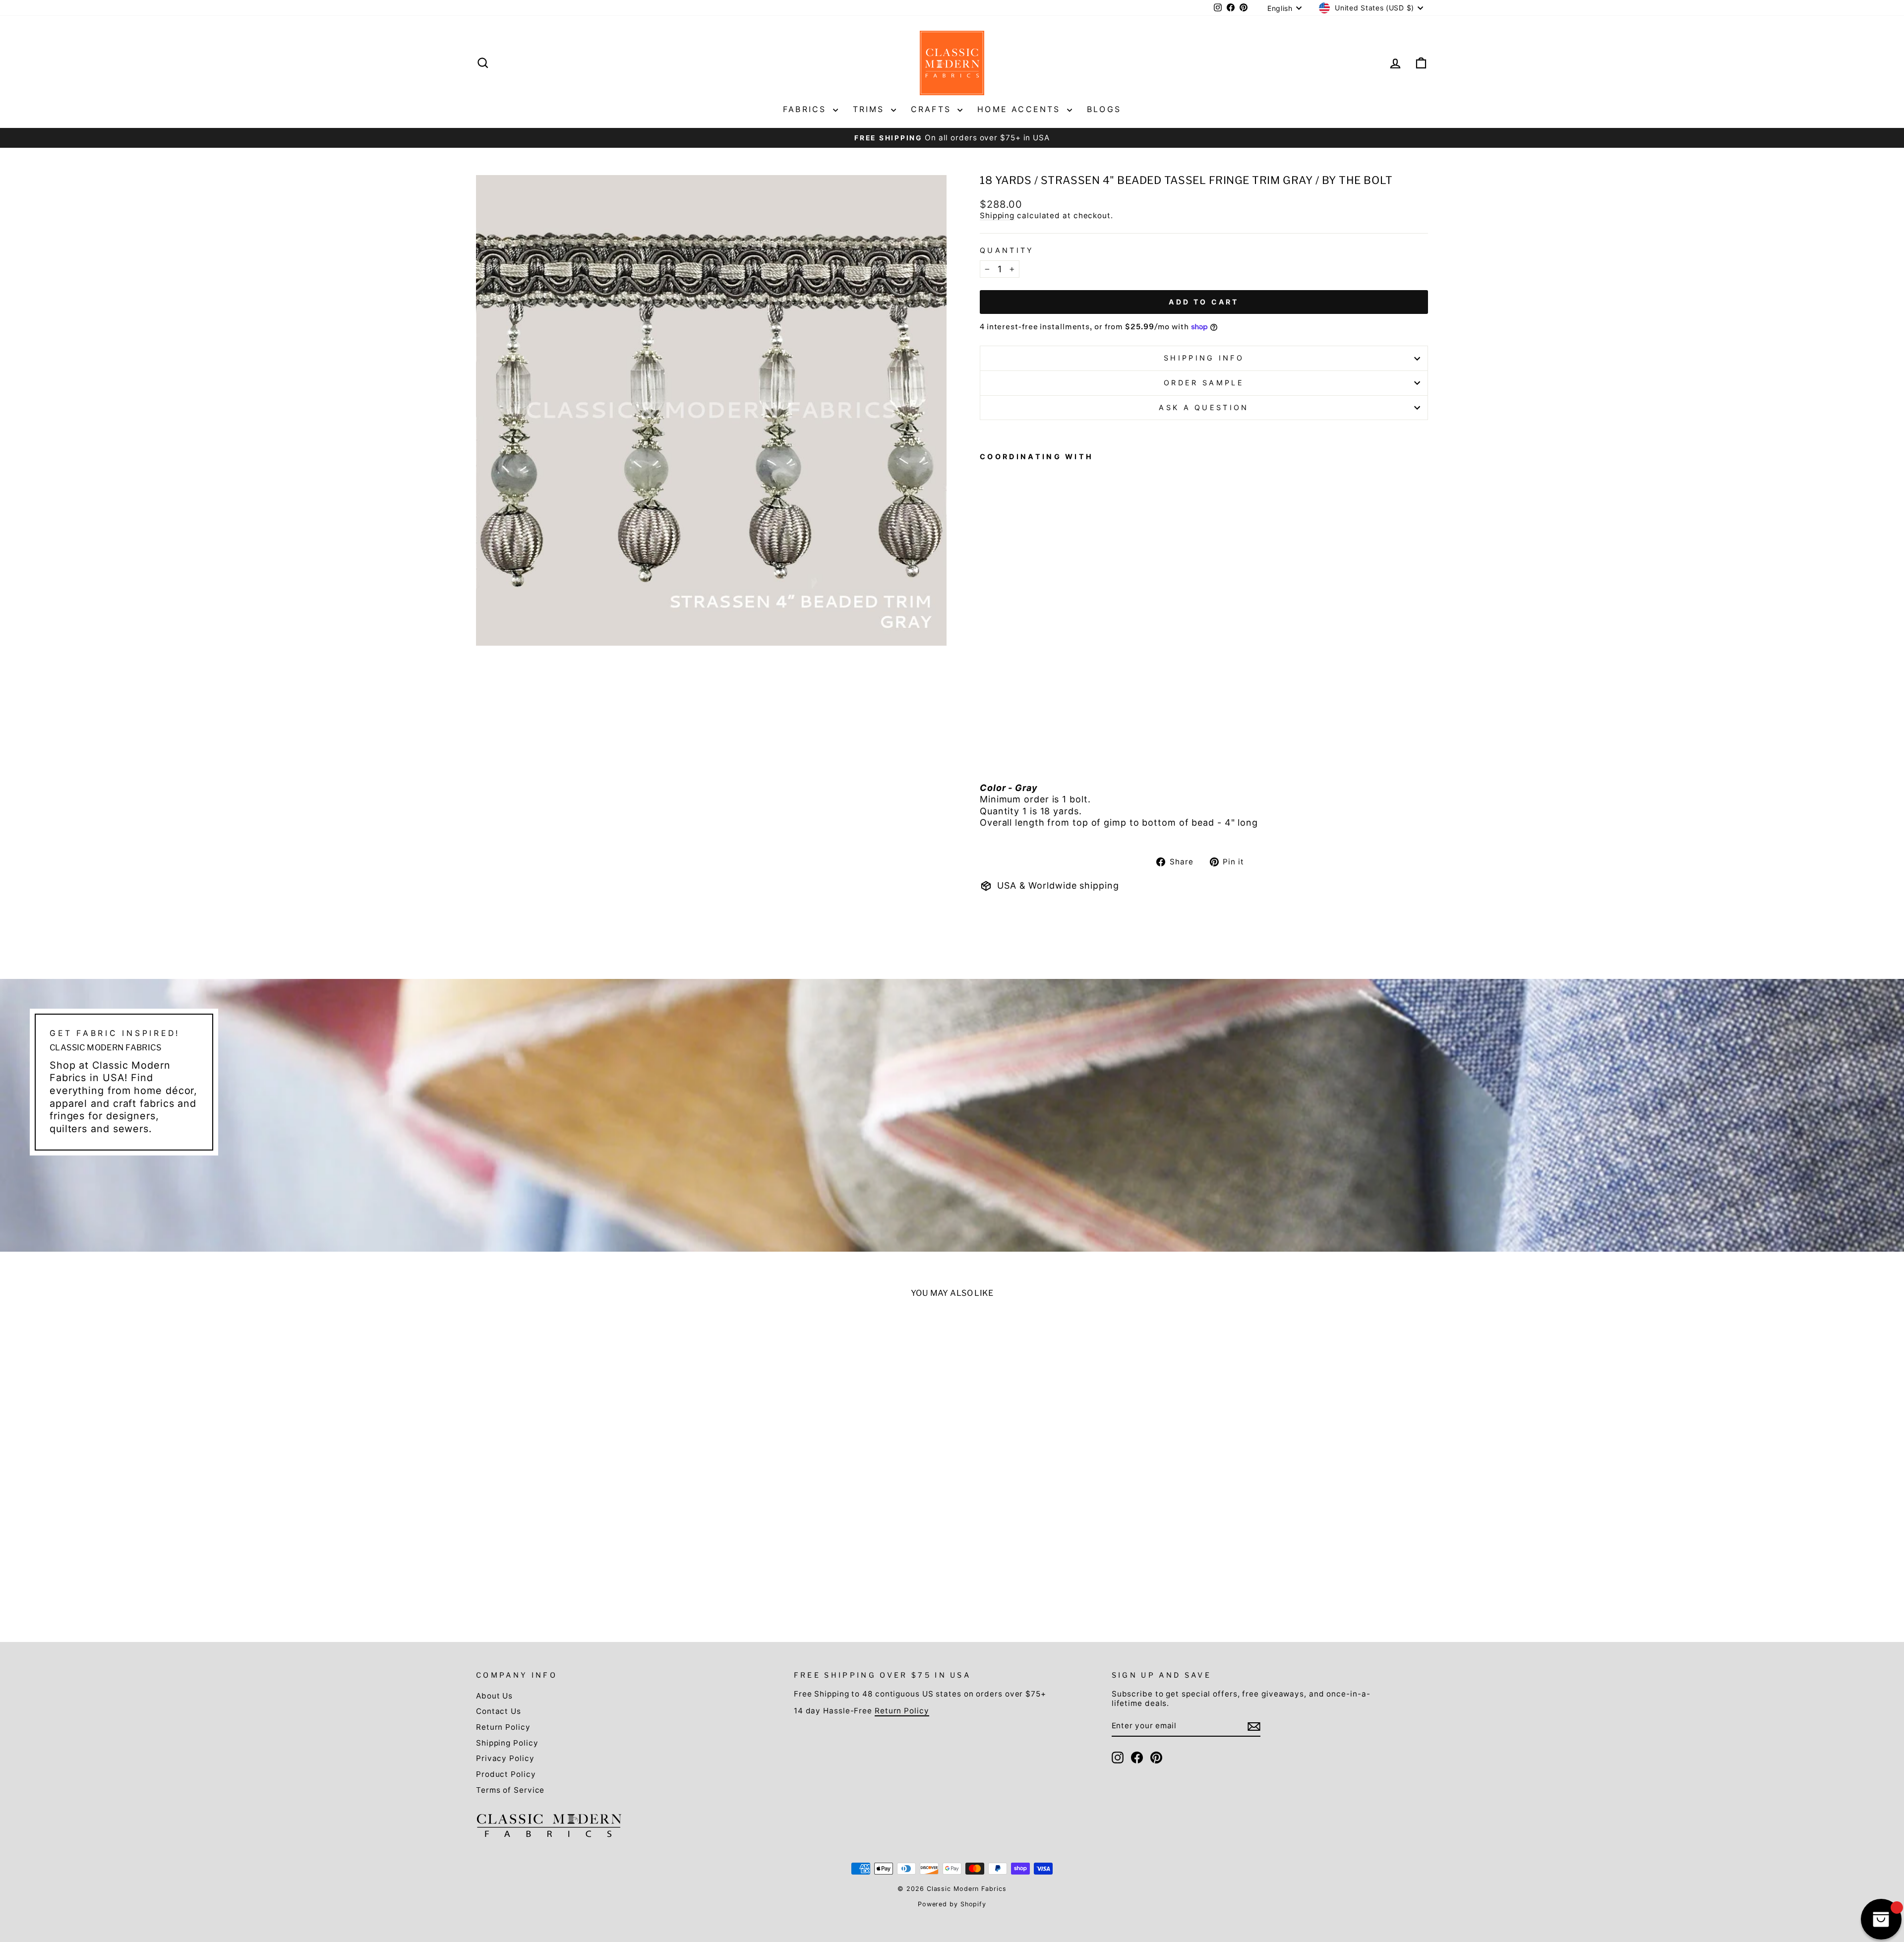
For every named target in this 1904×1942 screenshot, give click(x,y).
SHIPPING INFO (1204, 358)
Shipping (997, 215)
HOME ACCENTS (1021, 109)
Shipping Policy (507, 1743)
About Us (494, 1696)
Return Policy (503, 1727)
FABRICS (807, 109)
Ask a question (1204, 407)
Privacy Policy (505, 1758)
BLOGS (1104, 109)
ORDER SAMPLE (1204, 383)
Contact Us (499, 1711)
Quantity (1007, 250)
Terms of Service (510, 1790)
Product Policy (506, 1774)
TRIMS (871, 109)
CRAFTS (933, 109)
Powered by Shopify (952, 1904)
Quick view (591, 1540)
